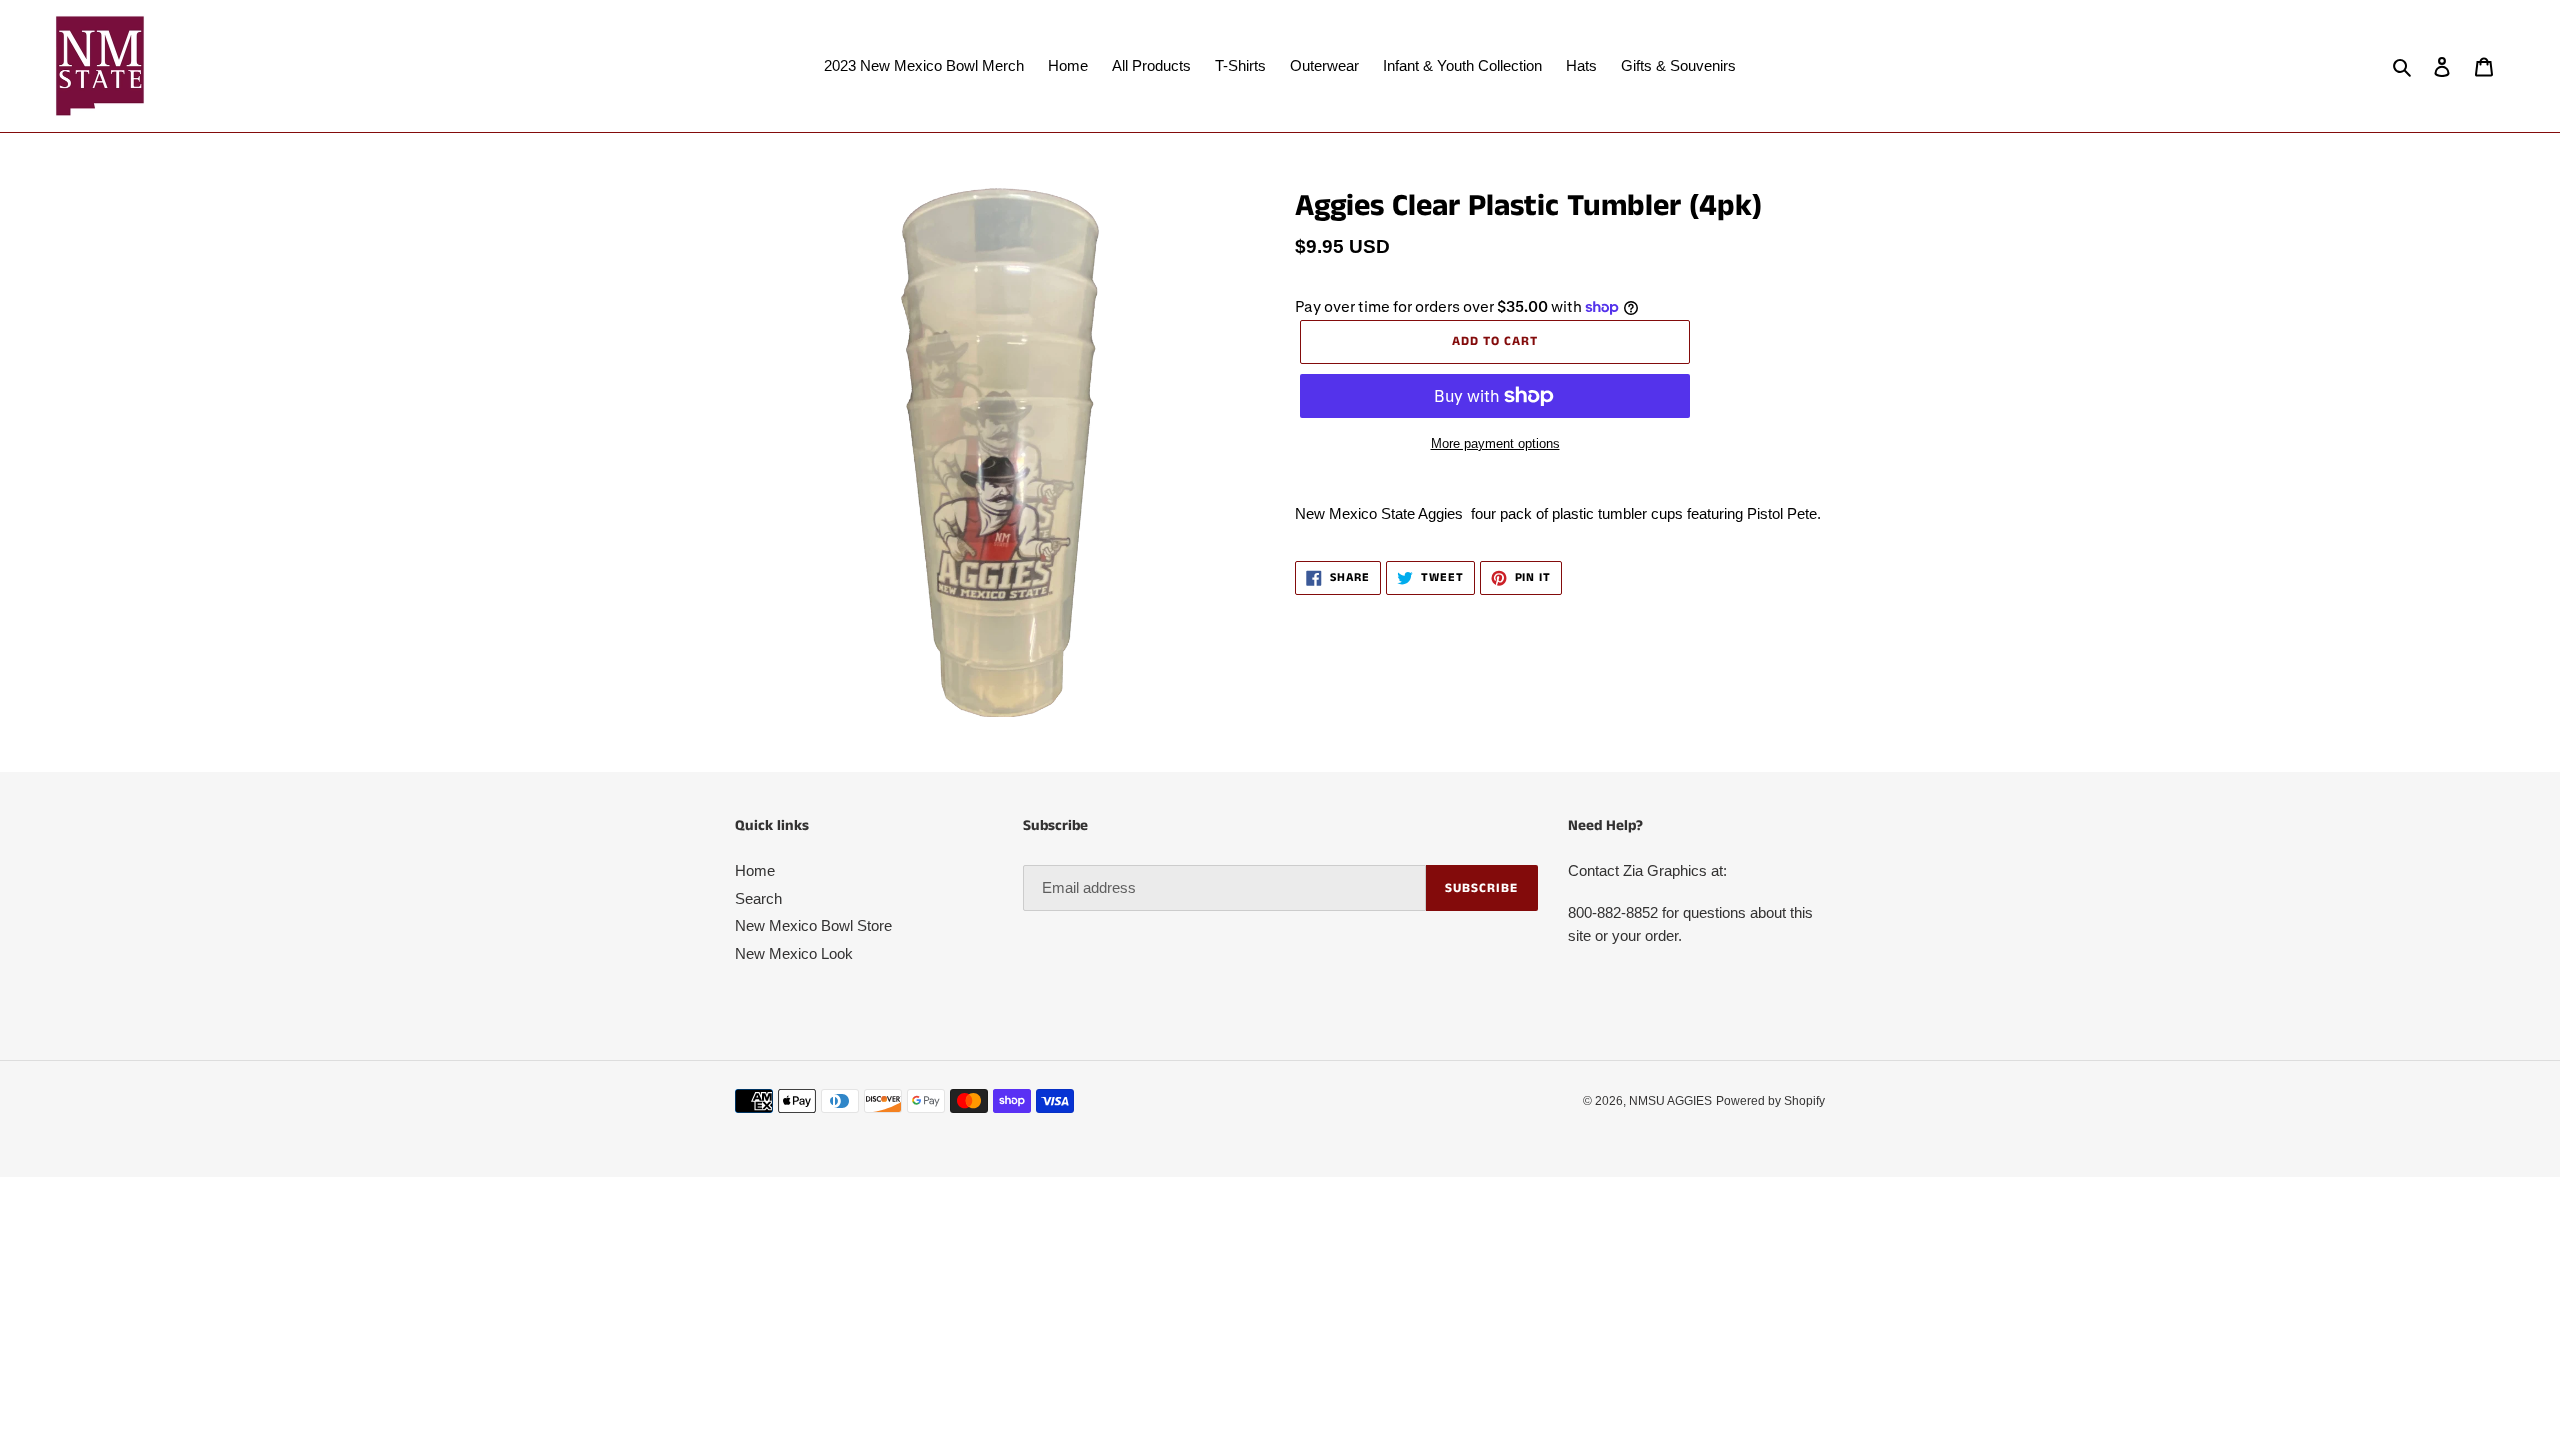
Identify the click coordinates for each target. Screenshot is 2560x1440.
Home (755, 870)
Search (758, 898)
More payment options (1495, 443)
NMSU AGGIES (1670, 1101)
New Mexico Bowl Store (813, 925)
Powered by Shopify (1770, 1101)
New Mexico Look (794, 953)
